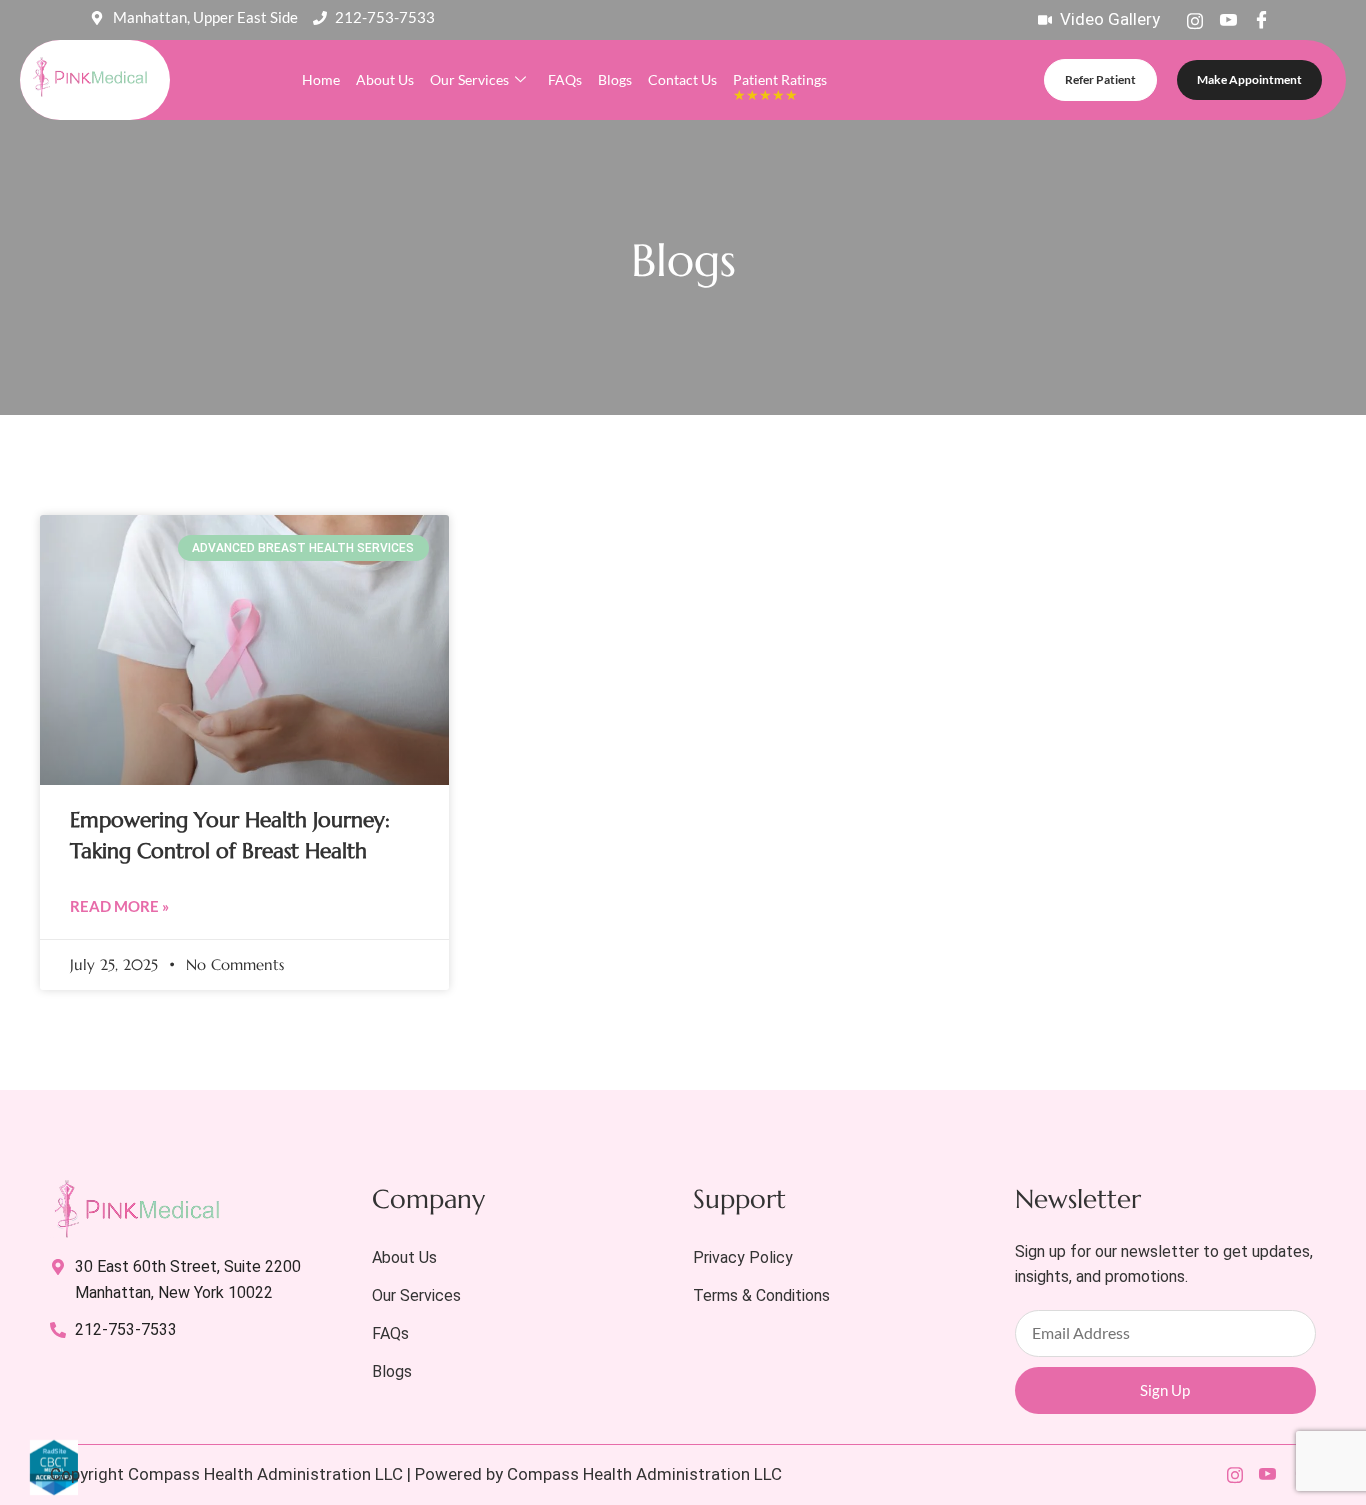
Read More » (119, 906)
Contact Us (682, 79)
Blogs (615, 79)
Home (321, 79)
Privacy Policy (743, 1257)
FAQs (565, 79)
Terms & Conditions (761, 1295)
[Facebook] (1261, 20)
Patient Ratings (780, 87)
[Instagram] (1195, 20)
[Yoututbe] (1228, 20)
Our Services (469, 79)
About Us (385, 79)
